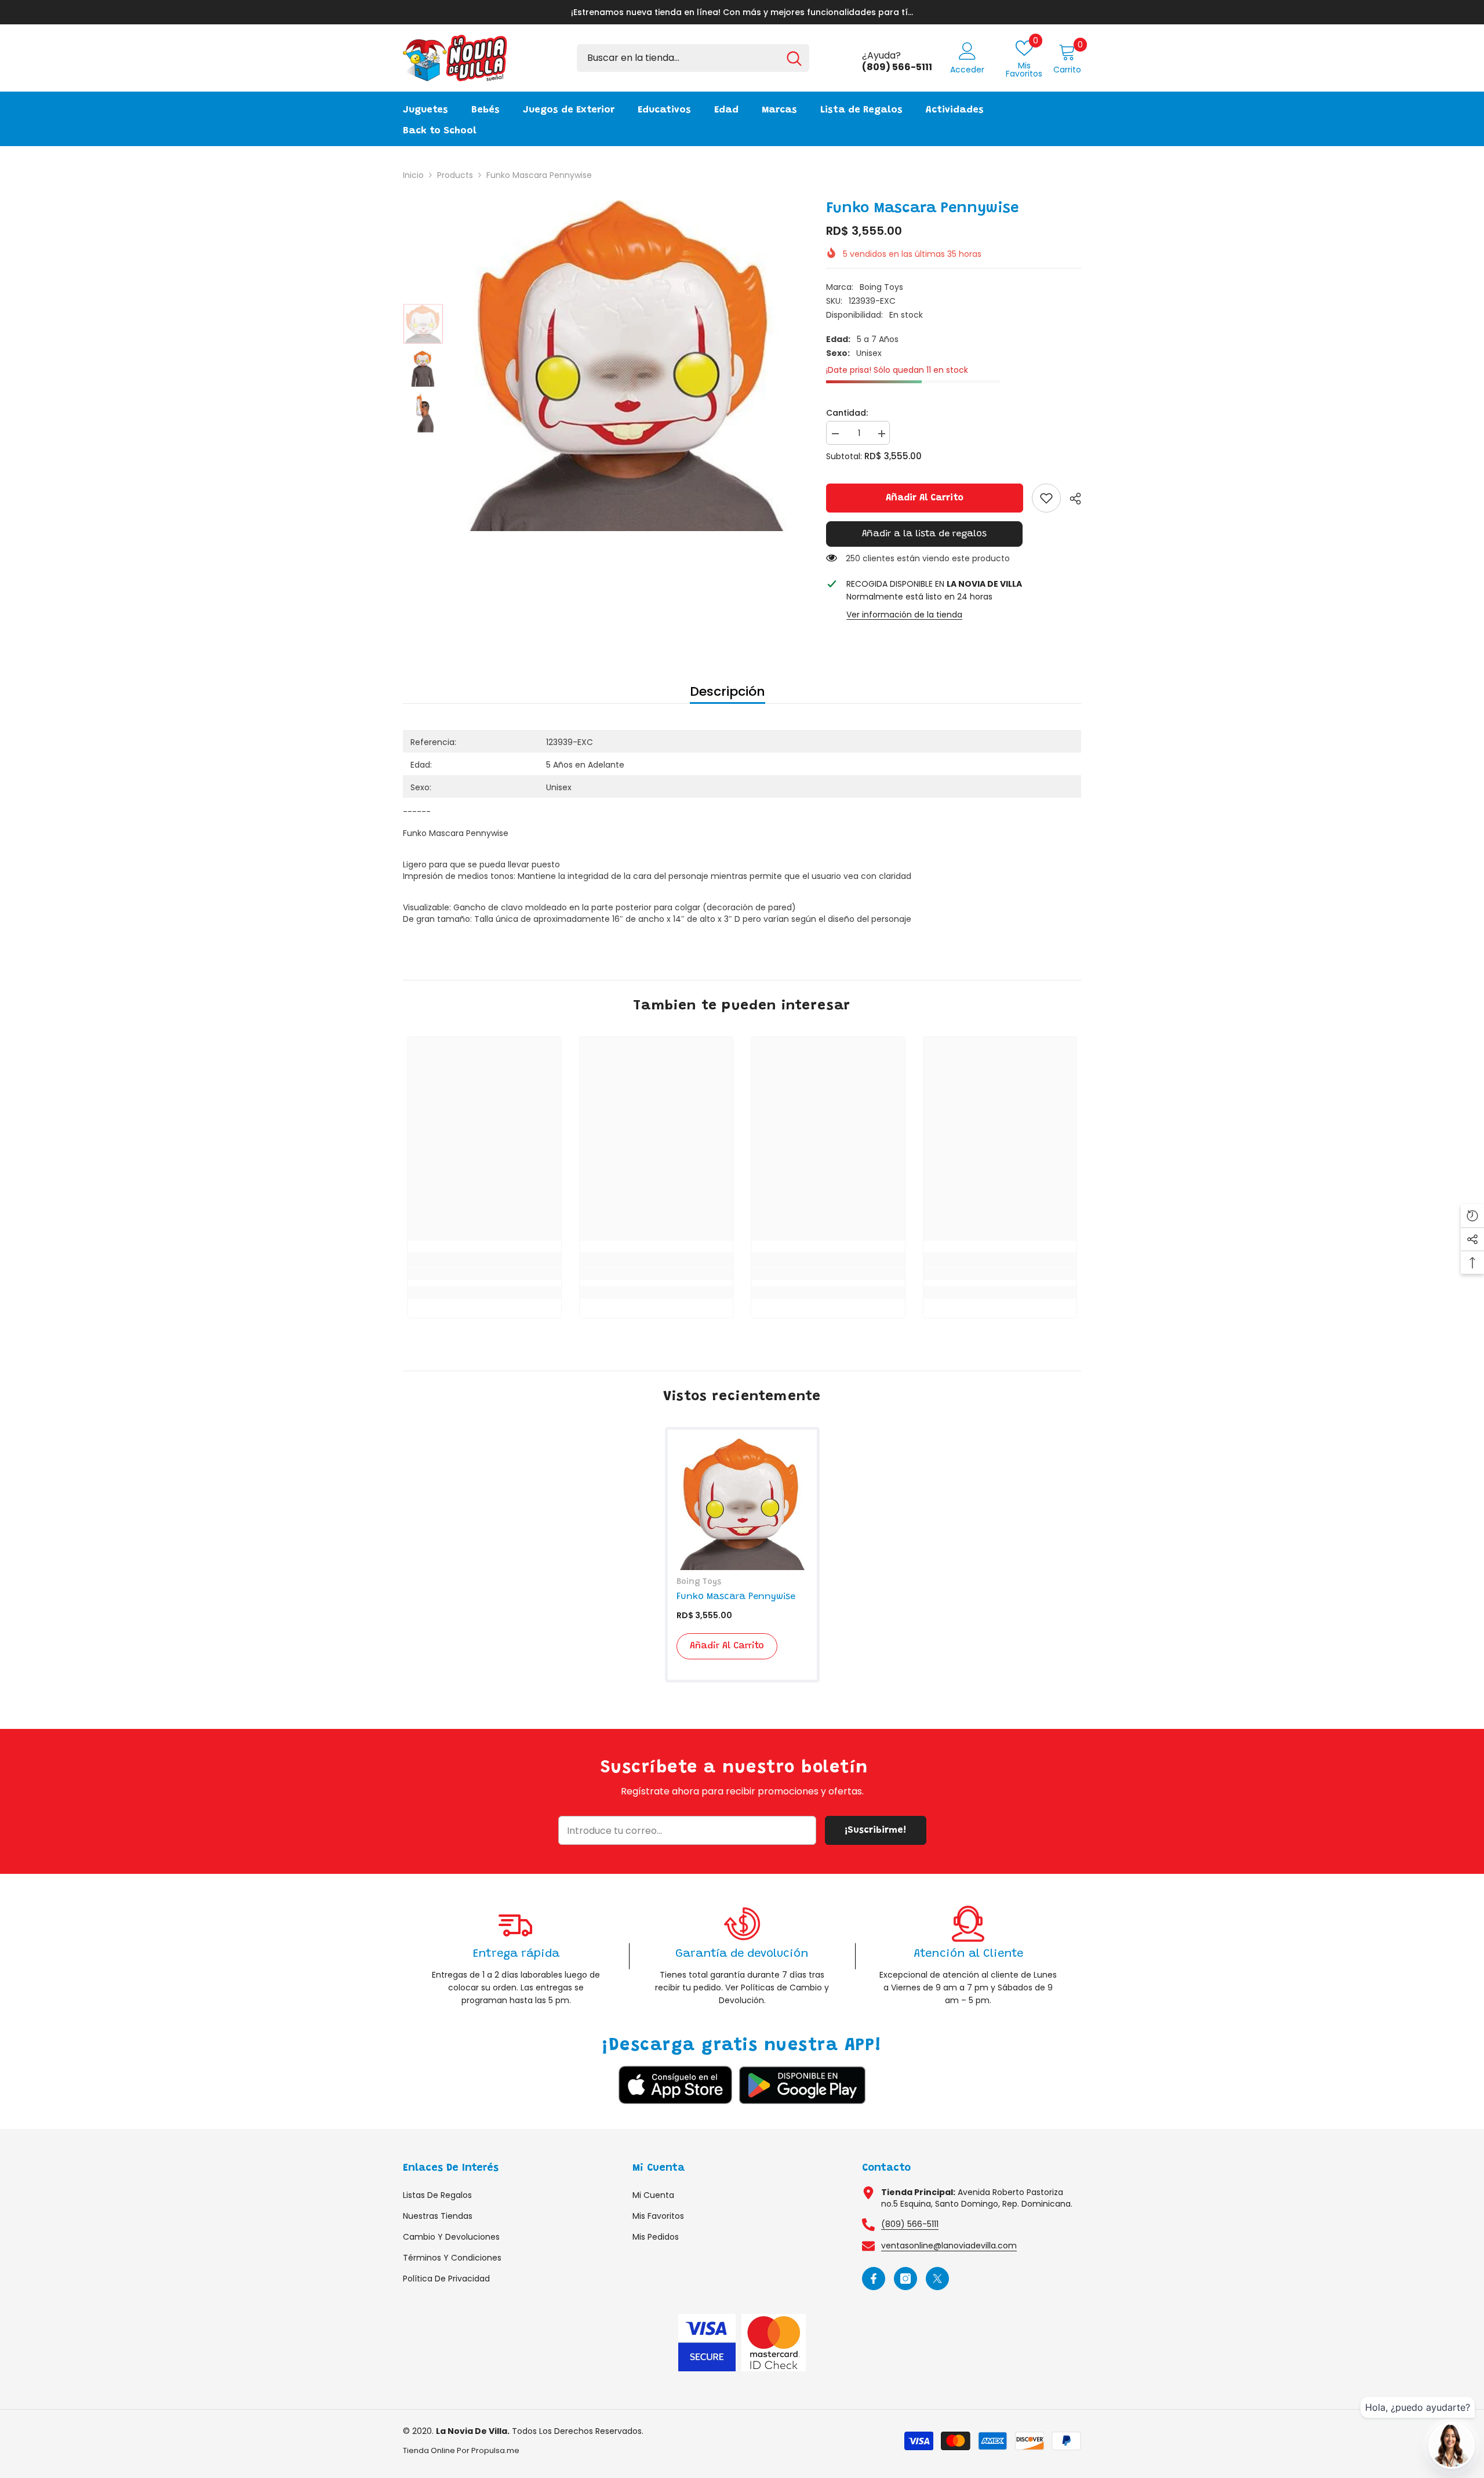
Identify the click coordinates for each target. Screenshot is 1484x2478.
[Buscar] (693, 58)
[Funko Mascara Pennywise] (742, 1504)
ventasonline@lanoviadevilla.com (949, 2246)
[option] (626, 366)
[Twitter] (937, 2279)
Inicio (413, 175)
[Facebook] (874, 2279)
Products (455, 175)
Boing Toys (881, 287)
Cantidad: (847, 413)
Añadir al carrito (925, 498)
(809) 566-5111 (910, 2224)
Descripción (728, 691)
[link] (1046, 498)
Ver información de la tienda (904, 615)
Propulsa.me (495, 2450)
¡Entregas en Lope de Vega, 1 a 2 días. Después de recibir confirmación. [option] (782, 12)
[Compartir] (1071, 499)
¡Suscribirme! (875, 1830)
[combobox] (678, 58)
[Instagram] (905, 2279)
